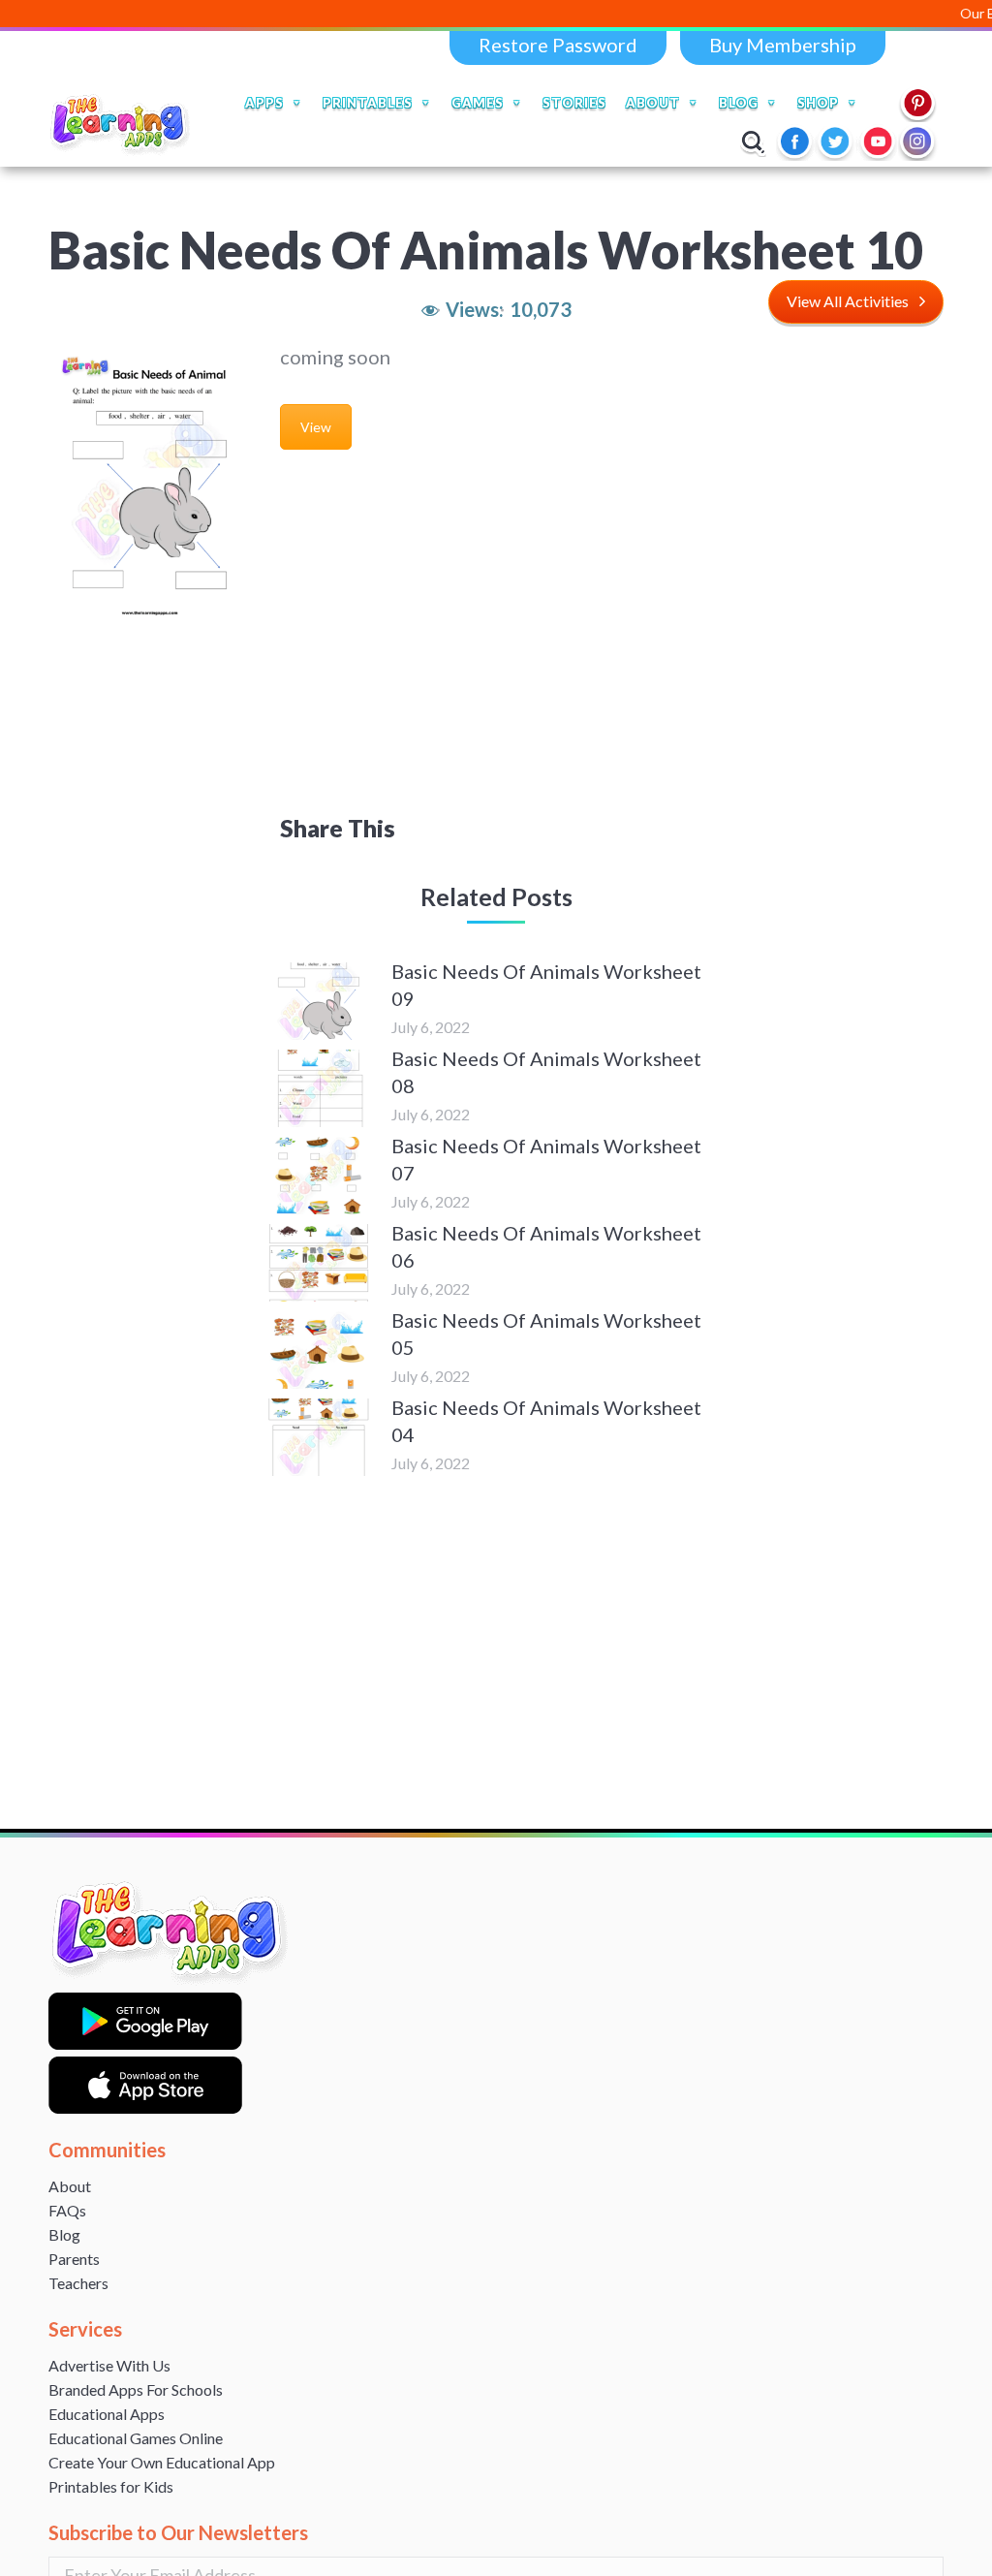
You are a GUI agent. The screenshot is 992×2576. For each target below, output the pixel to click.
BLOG (739, 103)
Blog (64, 2234)
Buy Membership (783, 45)
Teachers (78, 2283)
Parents (74, 2259)
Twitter (837, 141)
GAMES (478, 103)
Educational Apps (107, 2414)
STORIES (574, 103)
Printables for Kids (111, 2486)
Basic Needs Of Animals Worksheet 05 (546, 1334)
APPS (264, 103)
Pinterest (918, 103)
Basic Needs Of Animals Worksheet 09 (546, 985)
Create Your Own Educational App (162, 2462)
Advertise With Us (109, 2365)
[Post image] (319, 1001)
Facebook (796, 141)
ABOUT (653, 103)
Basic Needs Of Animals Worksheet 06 (546, 1246)
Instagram (918, 141)
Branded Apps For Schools (136, 2389)
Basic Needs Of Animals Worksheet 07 (546, 1159)
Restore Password (558, 45)
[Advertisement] (496, 641)
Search (753, 141)
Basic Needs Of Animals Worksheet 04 (546, 1421)
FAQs (67, 2210)
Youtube (878, 141)
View (316, 427)
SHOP (818, 103)
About (70, 2186)
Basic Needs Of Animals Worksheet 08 (546, 1072)
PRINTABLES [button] (368, 103)
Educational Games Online (136, 2438)
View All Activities (848, 301)
